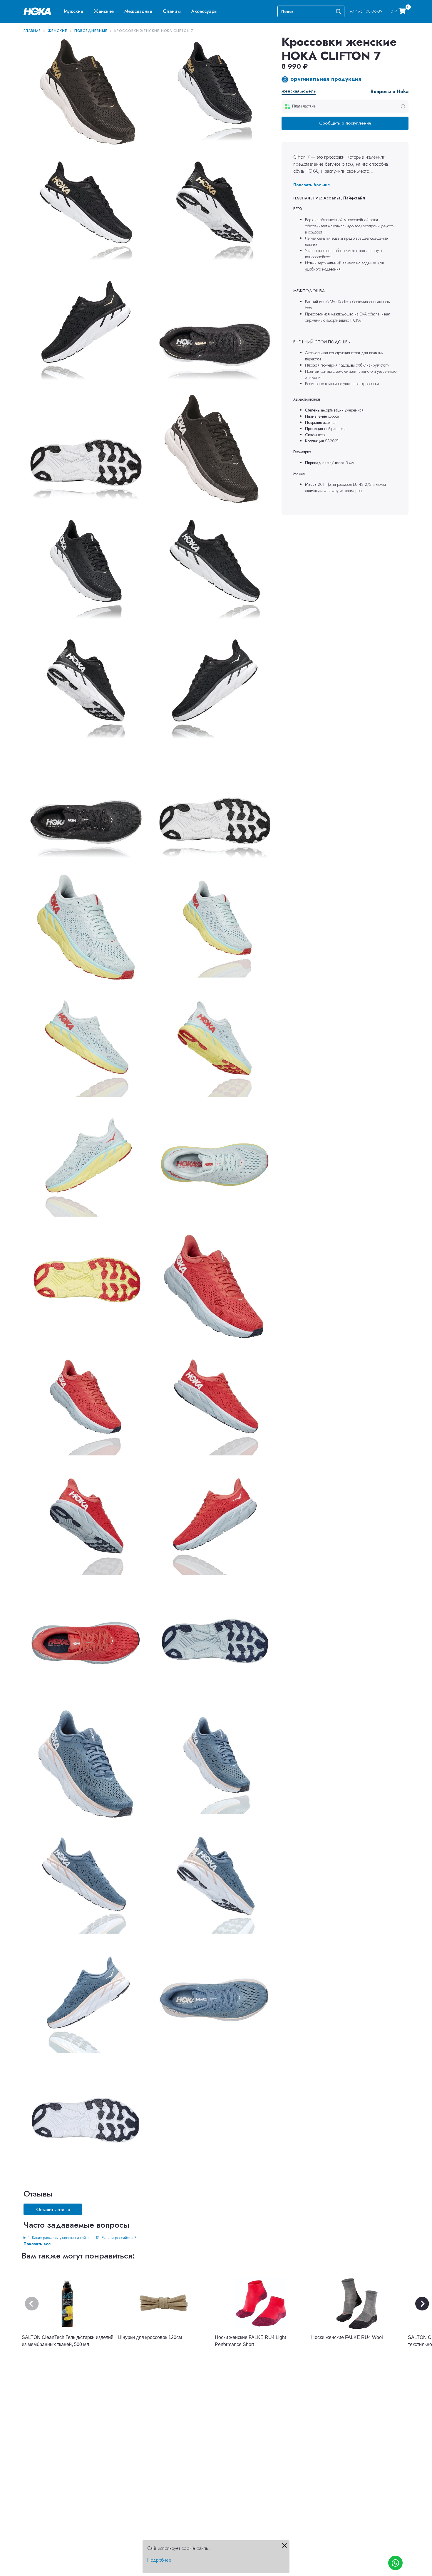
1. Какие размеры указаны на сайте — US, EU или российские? (82, 2238)
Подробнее (159, 2560)
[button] (73, 11)
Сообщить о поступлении (345, 123)
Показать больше (312, 185)
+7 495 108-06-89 (366, 11)
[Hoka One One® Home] (38, 11)
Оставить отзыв (53, 2210)
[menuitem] (73, 11)
